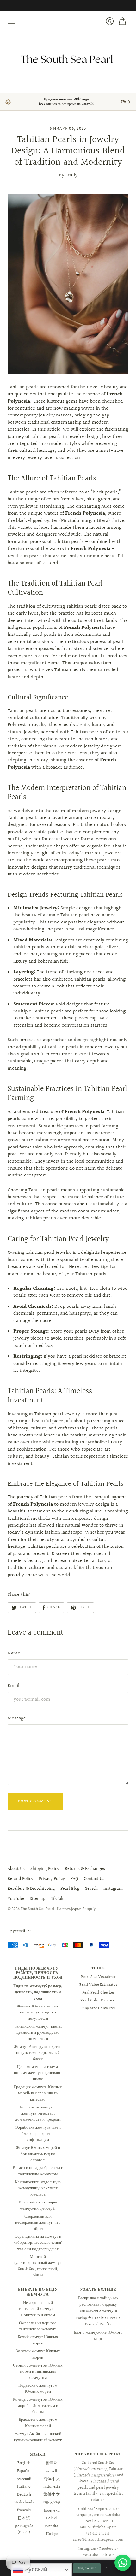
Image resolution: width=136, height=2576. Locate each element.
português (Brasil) (24, 2529)
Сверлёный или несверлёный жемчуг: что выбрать (38, 2222)
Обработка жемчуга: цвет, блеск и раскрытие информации (38, 2134)
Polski (52, 2518)
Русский (35, 2569)
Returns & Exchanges (85, 1869)
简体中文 (52, 2479)
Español (24, 2471)
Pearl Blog (70, 1889)
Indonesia (52, 2487)
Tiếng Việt (52, 2502)
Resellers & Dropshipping (31, 1889)
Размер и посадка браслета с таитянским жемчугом (38, 2171)
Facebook (108, 2549)
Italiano (24, 2487)
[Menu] (12, 21)
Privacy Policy (52, 1879)
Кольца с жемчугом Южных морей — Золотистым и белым (38, 2405)
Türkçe (52, 2534)
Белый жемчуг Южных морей (38, 2340)
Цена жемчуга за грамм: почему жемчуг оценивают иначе (38, 2073)
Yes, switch (87, 2568)
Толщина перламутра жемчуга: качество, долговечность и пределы (38, 2113)
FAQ (74, 1879)
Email (13, 1686)
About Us (16, 1869)
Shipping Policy (45, 1869)
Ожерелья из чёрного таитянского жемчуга (38, 2326)
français (24, 2510)
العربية (52, 2471)
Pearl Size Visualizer (98, 1977)
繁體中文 (52, 2495)
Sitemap (37, 1899)
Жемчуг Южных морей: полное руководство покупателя (38, 2012)
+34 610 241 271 (97, 2534)
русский (18, 1931)
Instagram (113, 1889)
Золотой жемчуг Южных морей (38, 2354)
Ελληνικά (52, 2510)
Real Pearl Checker (98, 1993)
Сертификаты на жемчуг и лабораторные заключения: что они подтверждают (38, 2243)
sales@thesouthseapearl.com (98, 2540)
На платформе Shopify (76, 1909)
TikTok (57, 1899)
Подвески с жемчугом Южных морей (38, 2389)
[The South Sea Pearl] (68, 59)
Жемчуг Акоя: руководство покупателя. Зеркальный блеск (38, 2053)
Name (14, 1653)
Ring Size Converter (98, 2008)
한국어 (52, 2463)
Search (91, 1889)
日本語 (24, 2518)
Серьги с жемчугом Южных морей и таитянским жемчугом (38, 2371)
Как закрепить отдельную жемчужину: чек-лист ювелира (38, 2188)
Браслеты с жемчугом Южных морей (38, 2423)
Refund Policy (20, 1879)
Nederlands (24, 2502)
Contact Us (94, 1879)
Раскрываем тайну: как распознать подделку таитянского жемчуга (98, 2304)
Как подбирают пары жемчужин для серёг (38, 2205)
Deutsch (24, 2495)
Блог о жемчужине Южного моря (98, 2336)
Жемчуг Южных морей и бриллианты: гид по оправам (38, 2154)
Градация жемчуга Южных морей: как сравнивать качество (38, 2093)
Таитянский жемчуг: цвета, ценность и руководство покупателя (38, 2033)
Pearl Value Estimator (98, 1985)
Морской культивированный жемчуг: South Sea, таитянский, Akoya (38, 2266)
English (24, 2463)
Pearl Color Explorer (98, 2001)
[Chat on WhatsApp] (123, 2563)
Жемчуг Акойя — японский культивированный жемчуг (38, 2437)
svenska (52, 2526)
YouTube (16, 1899)
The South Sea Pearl (37, 1909)
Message (17, 1718)
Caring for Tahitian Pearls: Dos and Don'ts (98, 2321)
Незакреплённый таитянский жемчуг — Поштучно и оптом (38, 2309)
